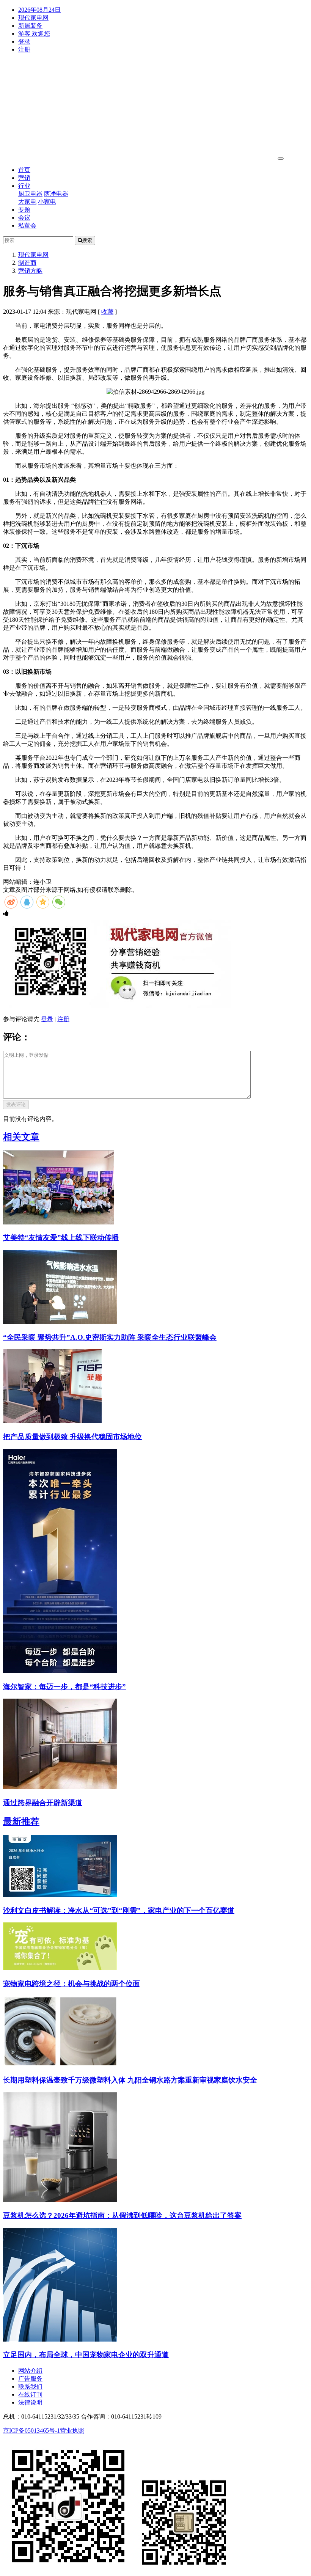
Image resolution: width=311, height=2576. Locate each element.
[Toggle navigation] (281, 159)
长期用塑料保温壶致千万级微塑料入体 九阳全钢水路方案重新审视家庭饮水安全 (130, 2080)
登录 (24, 42)
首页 (24, 170)
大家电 (27, 202)
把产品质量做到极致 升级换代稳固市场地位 (72, 1437)
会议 (24, 218)
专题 (24, 210)
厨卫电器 (30, 194)
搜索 (87, 240)
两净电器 (56, 194)
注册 (24, 50)
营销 (24, 178)
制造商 (27, 263)
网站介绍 (30, 2371)
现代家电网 (33, 18)
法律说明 (30, 2402)
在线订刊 (30, 2394)
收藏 (107, 312)
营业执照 (72, 2431)
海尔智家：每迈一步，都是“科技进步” (64, 1687)
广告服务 (30, 2379)
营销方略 (30, 271)
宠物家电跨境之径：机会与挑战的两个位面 (71, 1984)
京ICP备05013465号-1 (31, 2431)
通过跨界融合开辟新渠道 (43, 1803)
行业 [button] (24, 186)
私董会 (27, 226)
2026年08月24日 (39, 10)
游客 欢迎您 (34, 34)
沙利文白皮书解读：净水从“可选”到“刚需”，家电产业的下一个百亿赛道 (119, 1910)
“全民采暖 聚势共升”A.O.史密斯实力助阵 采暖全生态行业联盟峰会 (110, 1337)
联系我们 (30, 2387)
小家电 (47, 202)
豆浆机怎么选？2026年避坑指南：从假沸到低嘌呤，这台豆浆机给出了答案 (122, 2215)
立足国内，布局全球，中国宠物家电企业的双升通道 (86, 2355)
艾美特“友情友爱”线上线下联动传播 (61, 1238)
